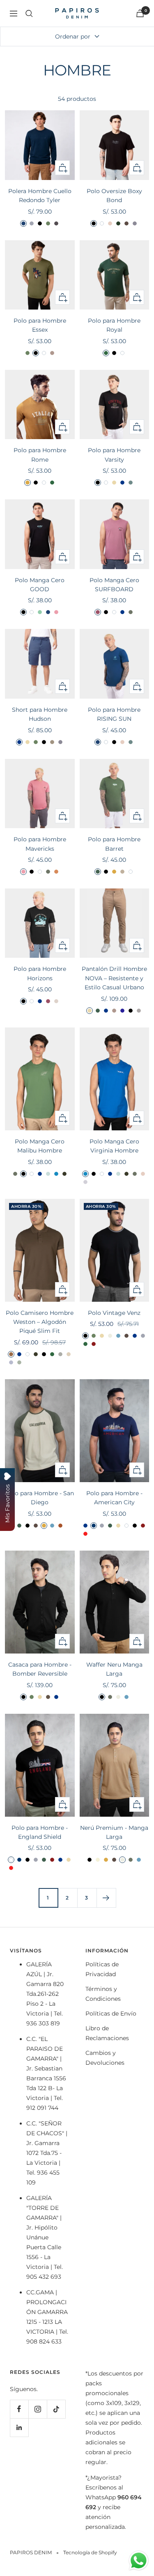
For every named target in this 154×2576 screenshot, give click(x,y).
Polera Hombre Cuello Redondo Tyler (40, 196)
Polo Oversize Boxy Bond (114, 196)
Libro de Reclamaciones (107, 2033)
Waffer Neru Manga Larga (114, 1669)
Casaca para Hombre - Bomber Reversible (40, 1669)
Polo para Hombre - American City (114, 1498)
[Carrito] (140, 13)
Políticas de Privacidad (102, 1969)
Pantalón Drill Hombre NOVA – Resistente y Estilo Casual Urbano (114, 978)
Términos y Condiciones (103, 1994)
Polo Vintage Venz (114, 1313)
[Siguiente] (106, 1898)
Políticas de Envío (111, 2013)
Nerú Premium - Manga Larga (114, 1832)
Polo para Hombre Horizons (40, 973)
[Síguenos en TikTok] (56, 2409)
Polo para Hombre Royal (114, 325)
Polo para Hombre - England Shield (40, 1832)
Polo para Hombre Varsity (114, 455)
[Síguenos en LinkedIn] (19, 2427)
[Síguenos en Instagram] (38, 2409)
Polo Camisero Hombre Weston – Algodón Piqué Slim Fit (40, 1322)
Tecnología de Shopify (90, 2552)
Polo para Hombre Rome (40, 455)
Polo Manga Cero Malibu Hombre (40, 1146)
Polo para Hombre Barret (114, 844)
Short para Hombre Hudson (40, 714)
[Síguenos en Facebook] (19, 2409)
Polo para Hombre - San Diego (40, 1498)
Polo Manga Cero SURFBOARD (114, 585)
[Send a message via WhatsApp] (139, 2561)
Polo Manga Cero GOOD (40, 585)
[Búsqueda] (29, 14)
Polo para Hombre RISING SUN (114, 714)
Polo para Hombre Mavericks (40, 844)
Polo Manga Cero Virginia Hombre (114, 1146)
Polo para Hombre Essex (40, 325)
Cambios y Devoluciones (105, 2058)
